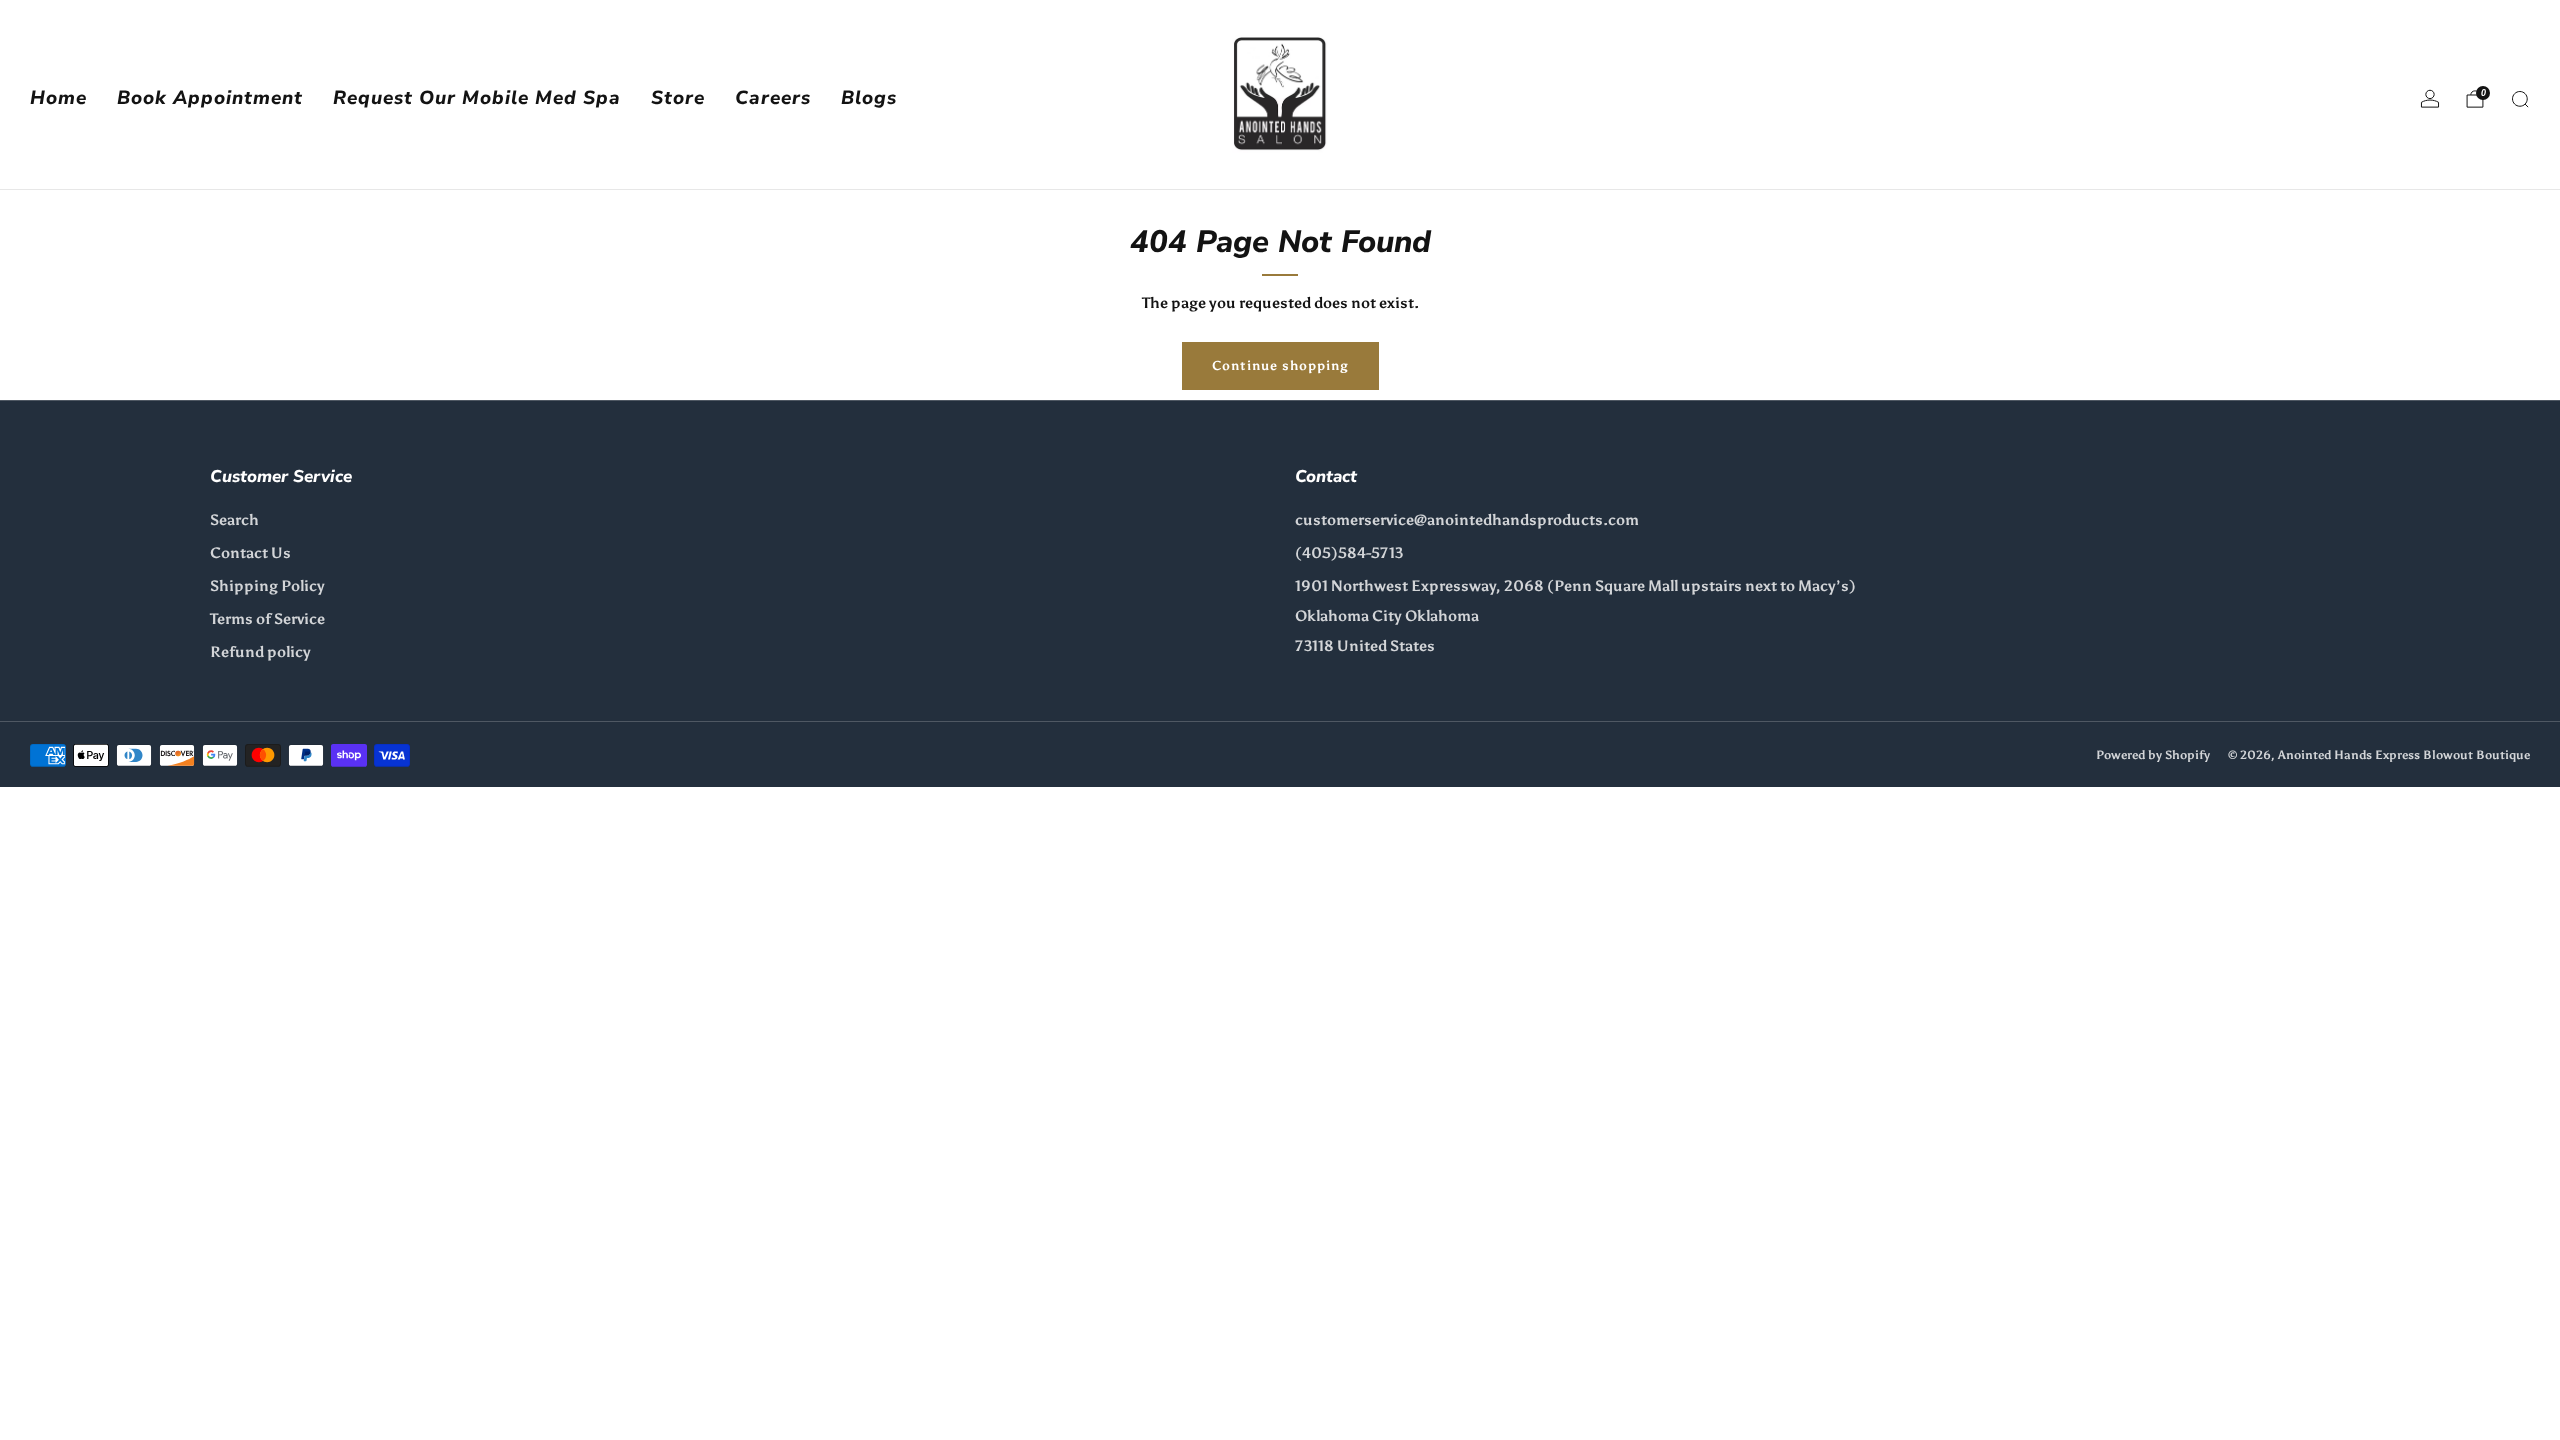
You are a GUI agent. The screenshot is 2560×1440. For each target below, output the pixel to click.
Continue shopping (1280, 365)
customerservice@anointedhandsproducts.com (1467, 520)
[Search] (2520, 99)
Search (234, 520)
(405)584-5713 (1349, 553)
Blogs (869, 98)
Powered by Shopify (2153, 754)
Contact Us (250, 553)
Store (678, 98)
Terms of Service (267, 619)
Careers (773, 98)
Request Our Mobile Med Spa (477, 98)
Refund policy (260, 652)
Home (58, 98)
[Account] (2430, 99)
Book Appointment (210, 98)
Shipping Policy (267, 586)
